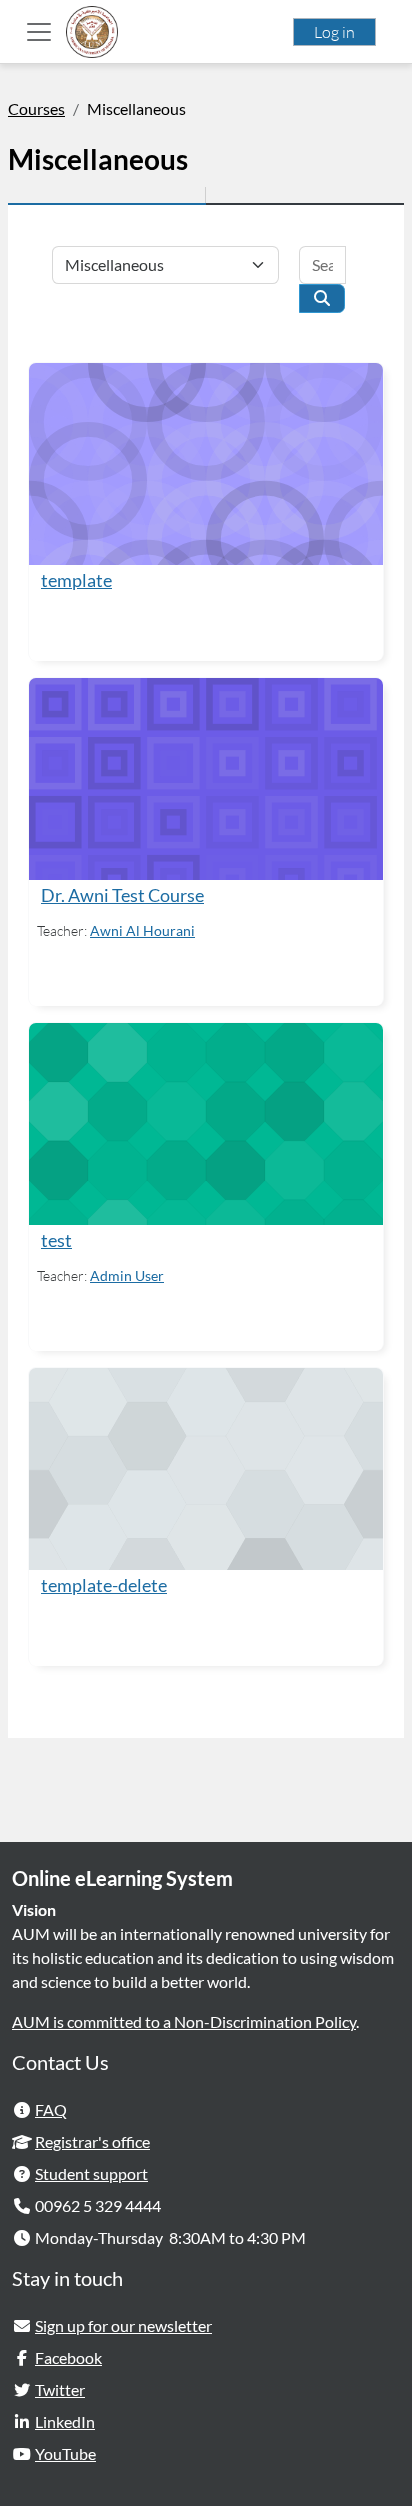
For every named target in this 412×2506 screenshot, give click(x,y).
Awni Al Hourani (142, 930)
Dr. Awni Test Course (122, 895)
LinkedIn (65, 2421)
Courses (36, 108)
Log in (334, 32)
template (76, 580)
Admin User (127, 1275)
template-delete (104, 1585)
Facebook (68, 2357)
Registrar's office (92, 2141)
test (56, 1240)
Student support (91, 2173)
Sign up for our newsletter (123, 2325)
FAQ (51, 2109)
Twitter (60, 2389)
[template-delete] (206, 1469)
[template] (206, 464)
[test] (206, 1124)
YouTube (65, 2453)
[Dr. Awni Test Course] (206, 779)
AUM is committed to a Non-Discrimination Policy (184, 2021)
